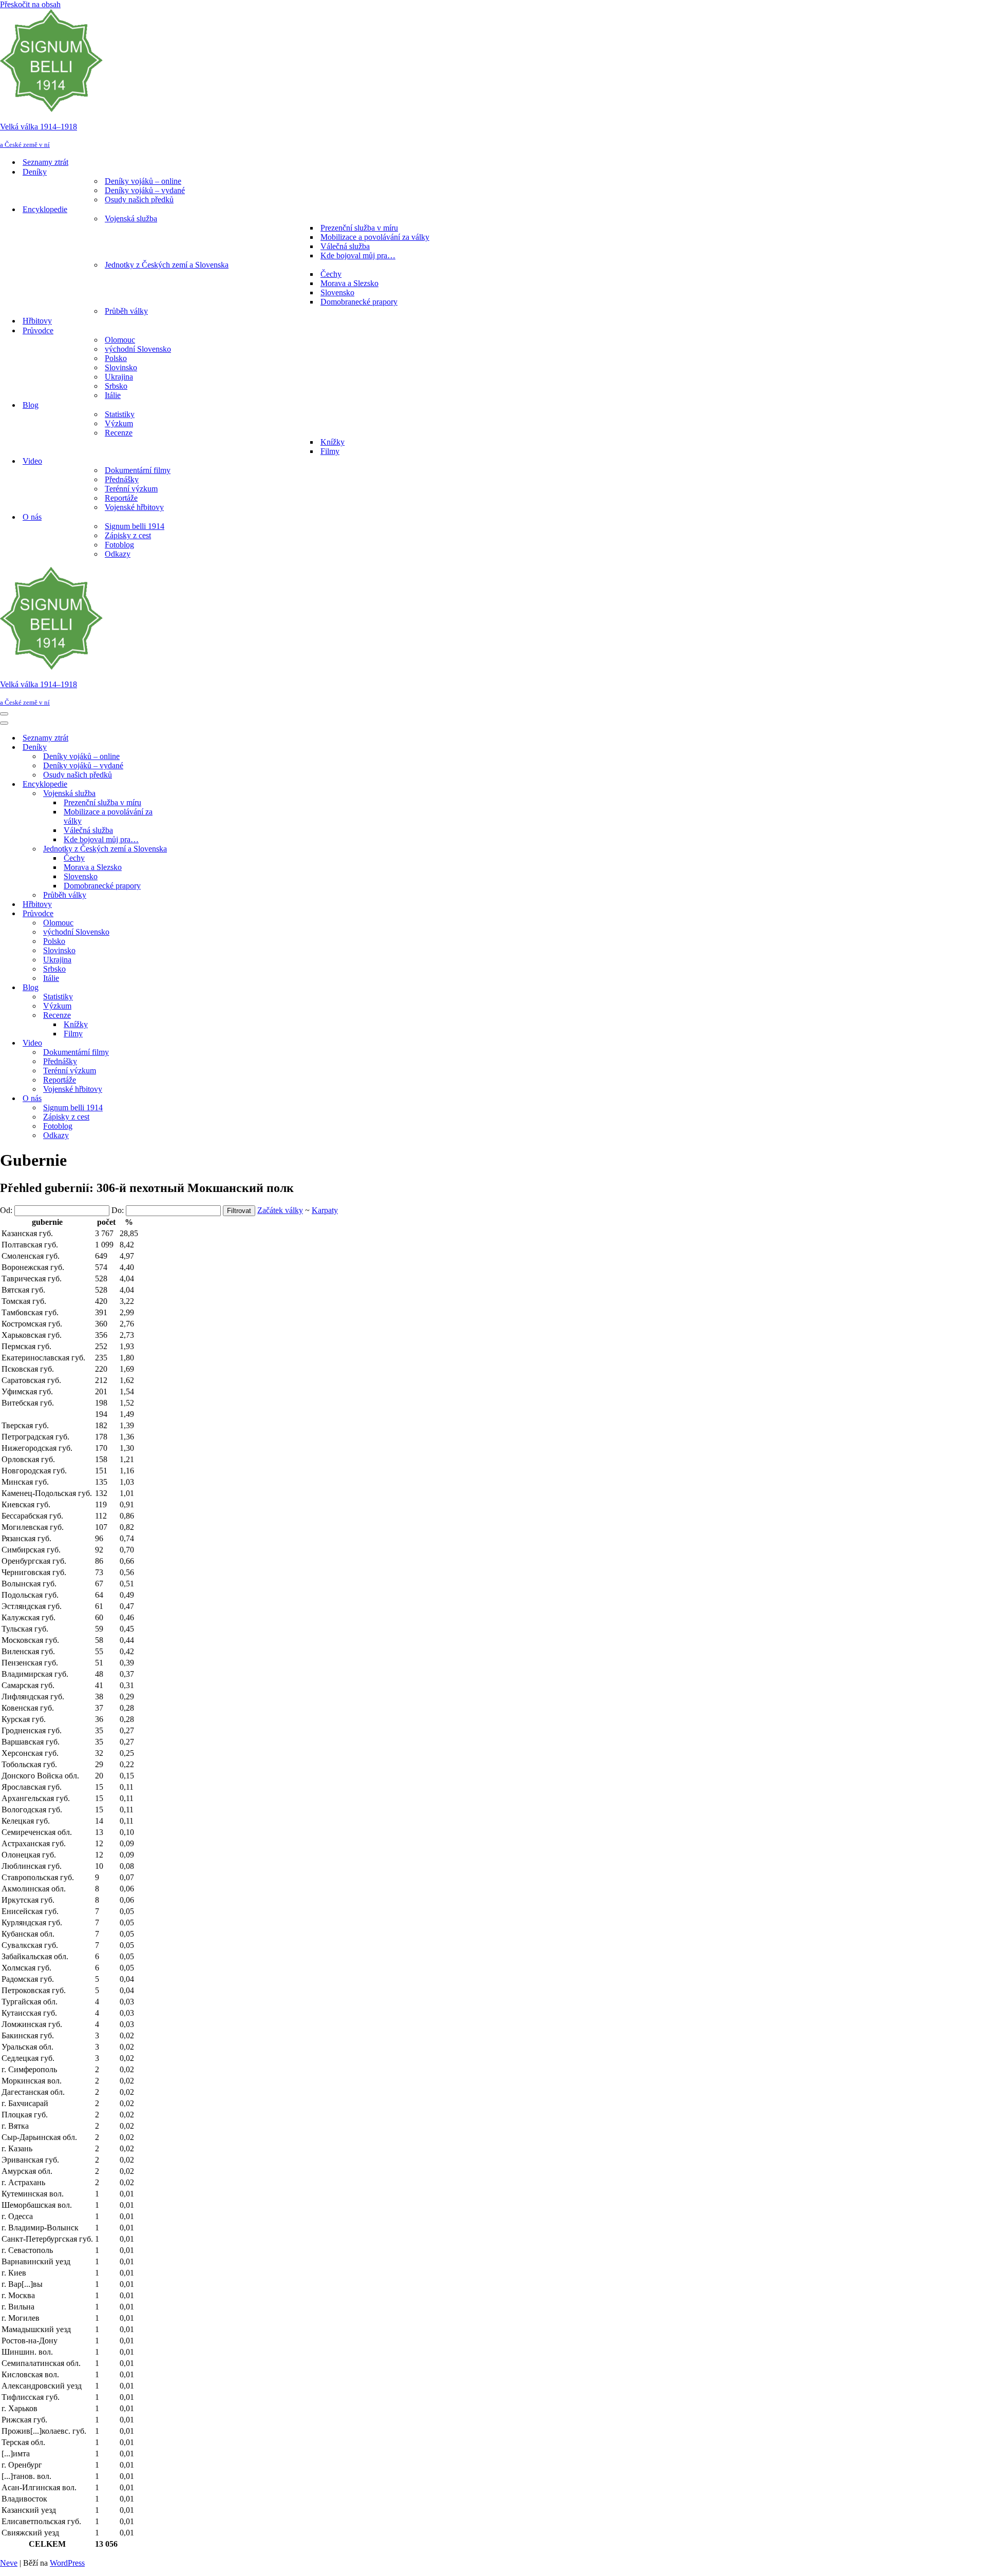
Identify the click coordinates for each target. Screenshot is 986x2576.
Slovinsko (121, 367)
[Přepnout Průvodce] (180, 914)
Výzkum (119, 423)
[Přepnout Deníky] (180, 747)
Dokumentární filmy (138, 470)
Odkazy (118, 554)
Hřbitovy (37, 321)
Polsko (116, 358)
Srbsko (116, 386)
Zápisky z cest (128, 535)
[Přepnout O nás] (180, 1099)
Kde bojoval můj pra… (358, 255)
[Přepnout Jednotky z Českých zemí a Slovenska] (180, 849)
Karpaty (325, 1210)
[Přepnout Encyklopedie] (180, 784)
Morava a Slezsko (349, 283)
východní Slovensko (138, 349)
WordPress (67, 2563)
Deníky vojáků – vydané (145, 190)
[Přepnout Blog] (180, 988)
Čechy (331, 274)
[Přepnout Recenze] (180, 1016)
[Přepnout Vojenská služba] (180, 794)
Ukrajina (119, 377)
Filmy (330, 451)
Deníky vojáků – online (143, 181)
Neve (9, 2563)
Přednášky (122, 479)
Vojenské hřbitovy (134, 507)
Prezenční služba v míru (359, 228)
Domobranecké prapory (359, 302)
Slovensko (337, 292)
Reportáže (121, 498)
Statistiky (120, 414)
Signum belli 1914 (135, 526)
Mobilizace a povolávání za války (375, 237)
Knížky (333, 442)
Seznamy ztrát (45, 162)
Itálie (113, 395)
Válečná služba (345, 246)
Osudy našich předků (139, 200)
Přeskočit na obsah (30, 4)
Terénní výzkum (131, 489)
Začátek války (280, 1210)
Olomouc (120, 340)
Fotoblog (119, 545)
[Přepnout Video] (180, 1043)
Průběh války (126, 311)
